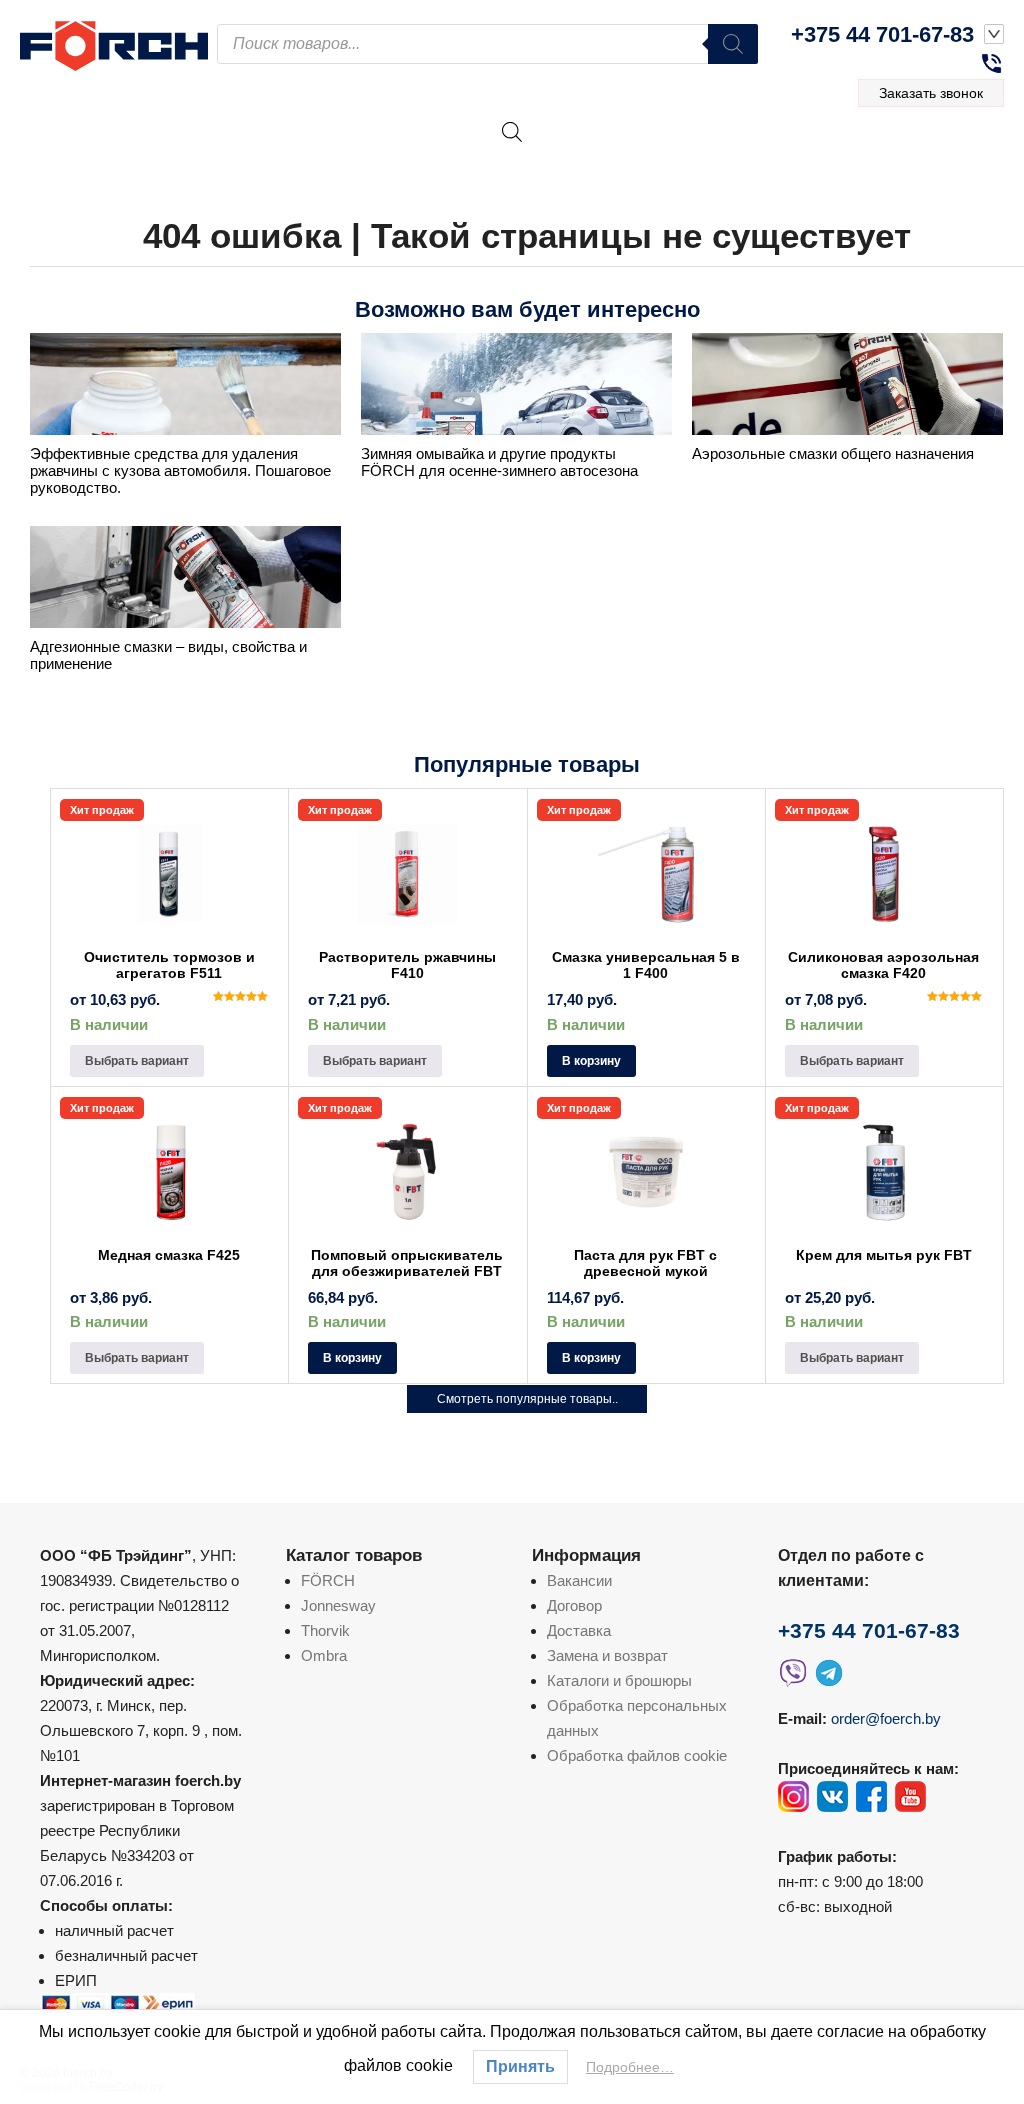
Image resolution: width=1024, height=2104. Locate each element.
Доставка (579, 1630)
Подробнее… (630, 2067)
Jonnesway (338, 1605)
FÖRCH (328, 1580)
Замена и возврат (607, 1655)
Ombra (324, 1655)
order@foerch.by (886, 1718)
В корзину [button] (591, 1061)
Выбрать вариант (137, 1061)
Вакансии (579, 1580)
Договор (574, 1605)
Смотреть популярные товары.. (527, 1399)
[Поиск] (733, 44)
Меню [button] (944, 154)
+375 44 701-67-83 (882, 34)
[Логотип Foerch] (118, 43)
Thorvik (325, 1630)
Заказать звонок (931, 93)
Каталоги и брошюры (619, 1680)
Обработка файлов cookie (637, 1755)
